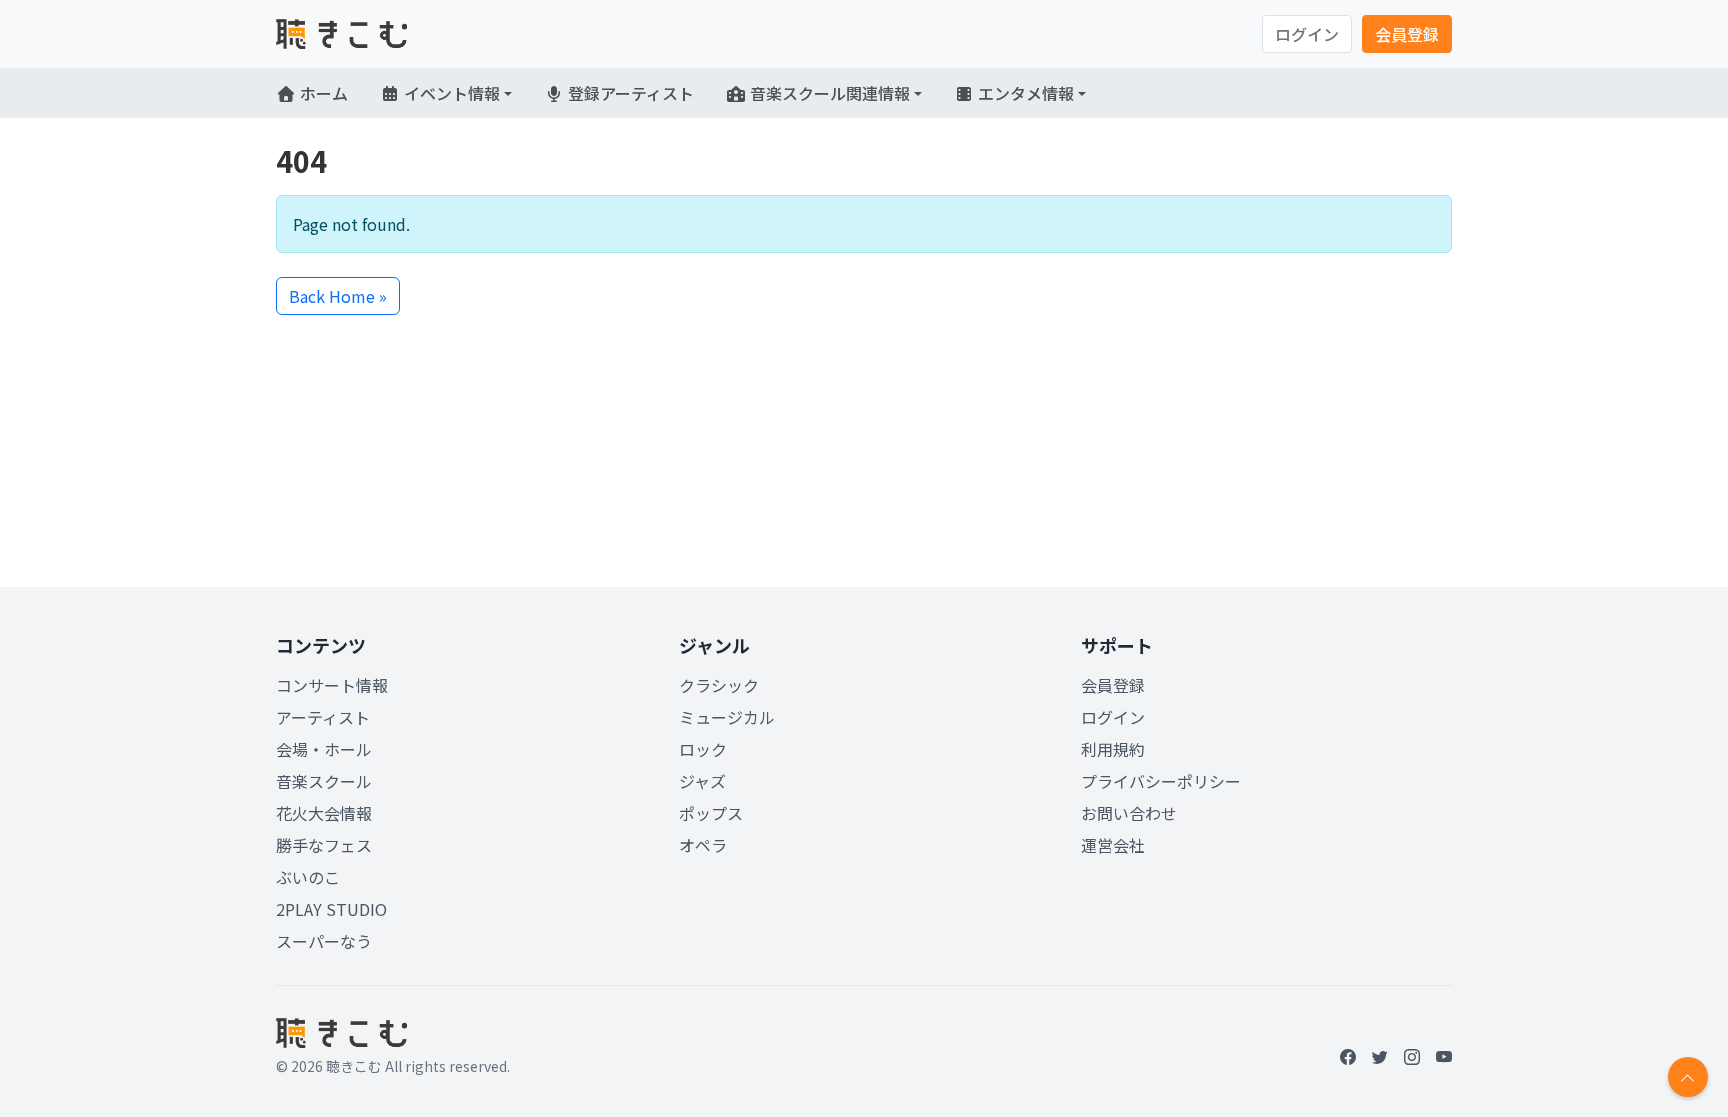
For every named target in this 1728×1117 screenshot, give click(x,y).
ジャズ (702, 781)
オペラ (703, 845)
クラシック (719, 685)
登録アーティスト (629, 93)
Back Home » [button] (338, 296)
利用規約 (1113, 749)
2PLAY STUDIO (331, 909)
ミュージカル (727, 717)
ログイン (1307, 34)
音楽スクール (324, 781)
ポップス (711, 813)
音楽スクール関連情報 (828, 93)
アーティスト (323, 717)
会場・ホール (324, 749)
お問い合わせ (1129, 813)
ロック (703, 749)
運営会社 (1113, 845)
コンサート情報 (332, 685)
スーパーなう (324, 941)
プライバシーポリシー (1161, 781)
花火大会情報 (324, 813)
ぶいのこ (308, 877)
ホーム (322, 93)
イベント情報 (450, 93)
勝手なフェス (324, 845)
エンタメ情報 (1024, 93)
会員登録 (1407, 34)
